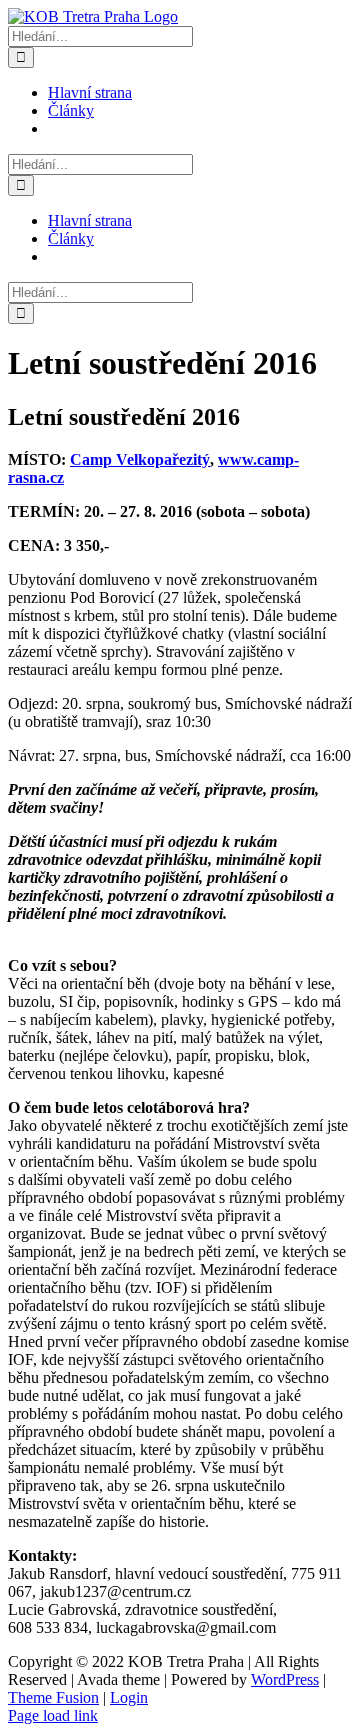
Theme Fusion (53, 1697)
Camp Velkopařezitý (140, 459)
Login (129, 1697)
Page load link (53, 1715)
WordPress (285, 1679)
